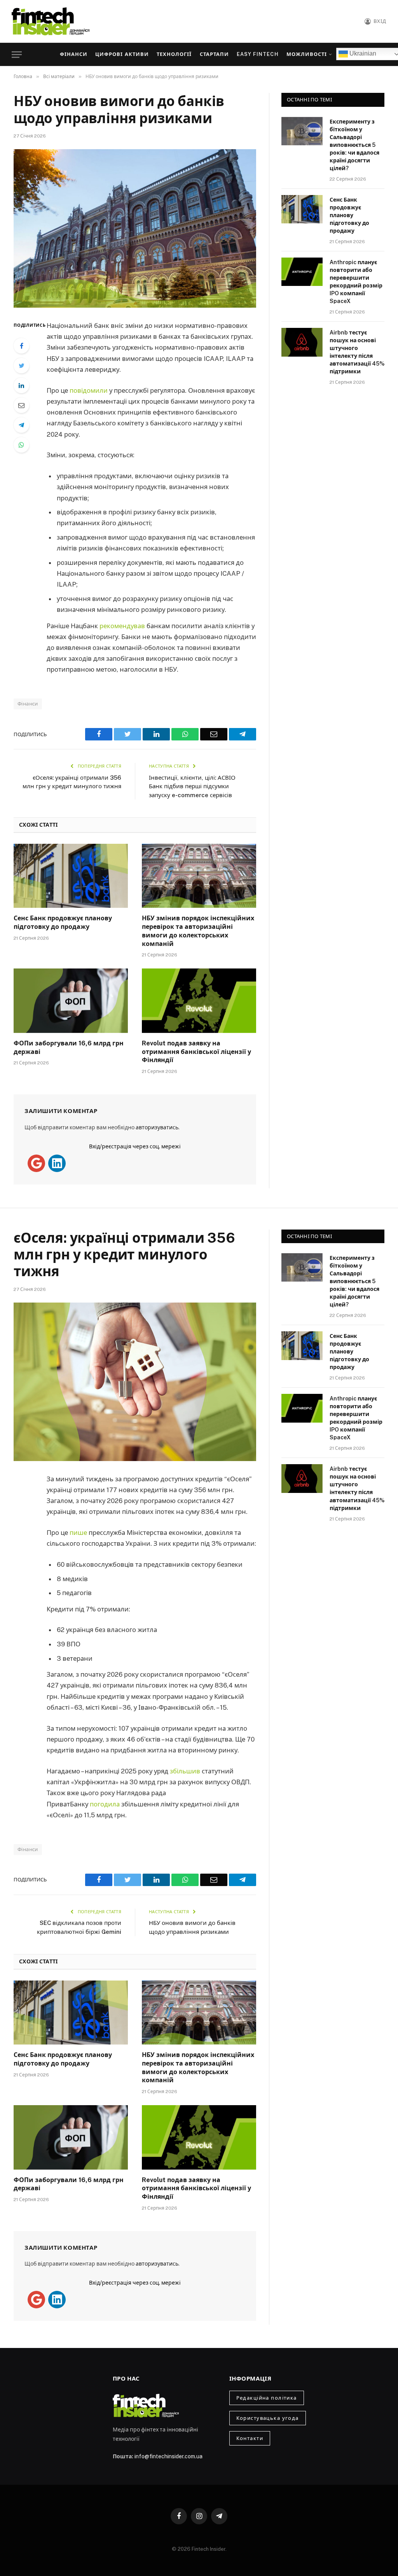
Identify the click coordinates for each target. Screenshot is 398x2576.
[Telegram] (21, 425)
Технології (174, 54)
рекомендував (122, 626)
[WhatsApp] (21, 445)
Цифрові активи (122, 54)
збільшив (185, 1771)
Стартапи (214, 54)
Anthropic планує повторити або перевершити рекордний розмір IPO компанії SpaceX (356, 282)
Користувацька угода (268, 2418)
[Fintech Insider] (51, 21)
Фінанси (74, 54)
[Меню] (17, 55)
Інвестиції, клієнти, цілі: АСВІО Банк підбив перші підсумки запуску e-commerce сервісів (192, 786)
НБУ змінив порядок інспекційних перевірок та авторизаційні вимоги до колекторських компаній (198, 931)
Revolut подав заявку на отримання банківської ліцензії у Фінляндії (196, 1052)
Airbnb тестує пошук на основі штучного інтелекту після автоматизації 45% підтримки (357, 352)
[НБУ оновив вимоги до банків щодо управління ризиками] (135, 228)
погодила (105, 1804)
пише (78, 1533)
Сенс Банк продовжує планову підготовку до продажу (63, 922)
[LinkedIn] (21, 385)
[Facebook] (21, 346)
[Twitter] (21, 366)
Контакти (250, 2438)
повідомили (89, 390)
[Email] (21, 405)
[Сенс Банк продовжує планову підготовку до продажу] (71, 876)
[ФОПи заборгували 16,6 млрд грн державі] (71, 1001)
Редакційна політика (267, 2398)
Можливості (307, 54)
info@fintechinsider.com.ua (168, 2456)
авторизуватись (157, 1127)
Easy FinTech (257, 54)
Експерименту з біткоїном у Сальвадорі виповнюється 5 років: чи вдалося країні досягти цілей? (354, 145)
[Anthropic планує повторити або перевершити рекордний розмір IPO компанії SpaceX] (302, 272)
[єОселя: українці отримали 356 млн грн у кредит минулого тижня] (135, 1382)
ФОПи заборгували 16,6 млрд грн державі (69, 1048)
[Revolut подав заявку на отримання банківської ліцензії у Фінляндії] (199, 1001)
